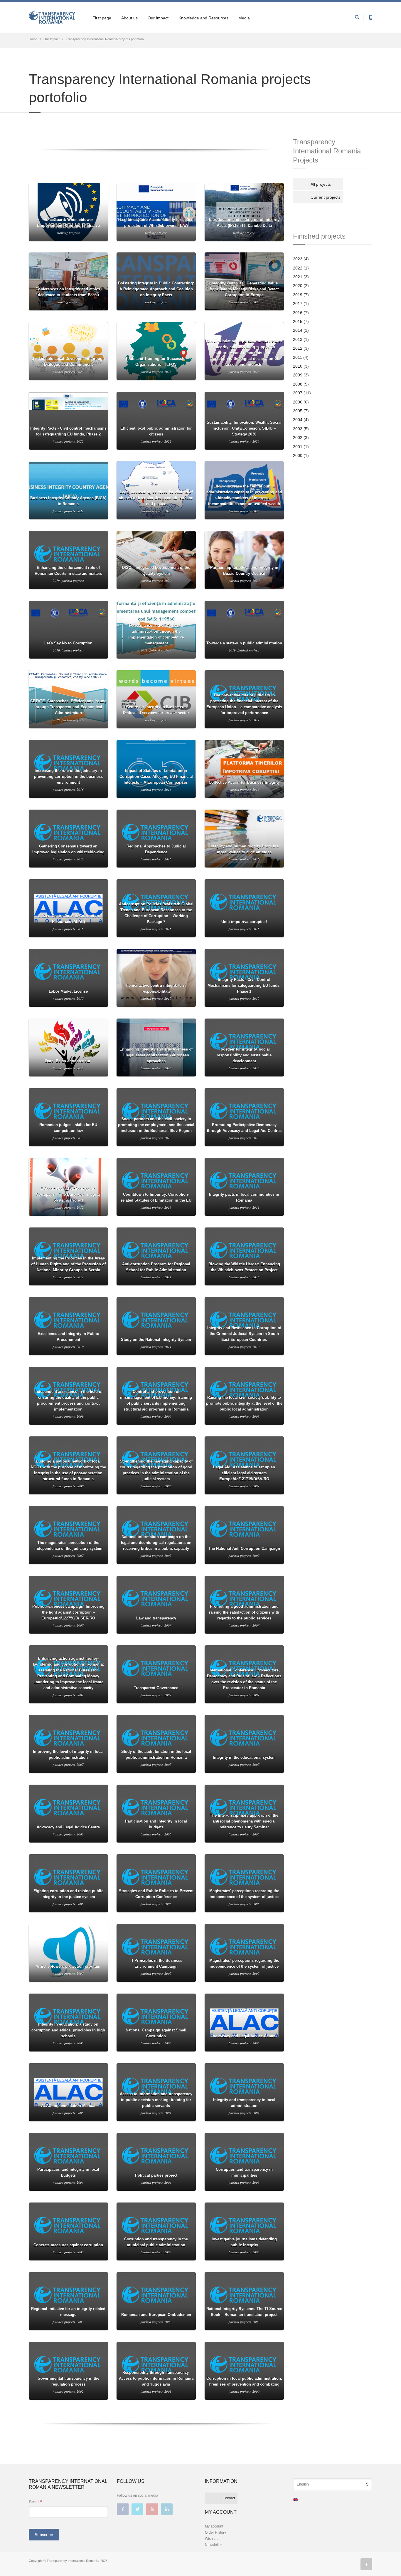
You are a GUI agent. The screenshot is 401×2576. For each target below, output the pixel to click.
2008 (298, 384)
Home (33, 39)
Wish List (212, 2539)
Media (244, 18)
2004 (298, 420)
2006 (298, 402)
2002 (298, 438)
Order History (215, 2533)
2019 (298, 295)
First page (102, 18)
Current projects (326, 197)
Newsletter (213, 2545)
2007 (298, 393)
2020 (298, 286)
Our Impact (158, 18)
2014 (298, 330)
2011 (298, 357)
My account (214, 2526)
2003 (298, 429)
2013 (298, 339)
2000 (298, 455)
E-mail (35, 2502)
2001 (298, 447)
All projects (321, 184)
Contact (229, 2498)
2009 (298, 375)
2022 (298, 268)
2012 (298, 348)
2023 (298, 259)
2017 (298, 304)
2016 (298, 313)
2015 (298, 321)
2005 (298, 411)
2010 (298, 366)
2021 (298, 277)
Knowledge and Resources (203, 18)
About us (129, 18)
